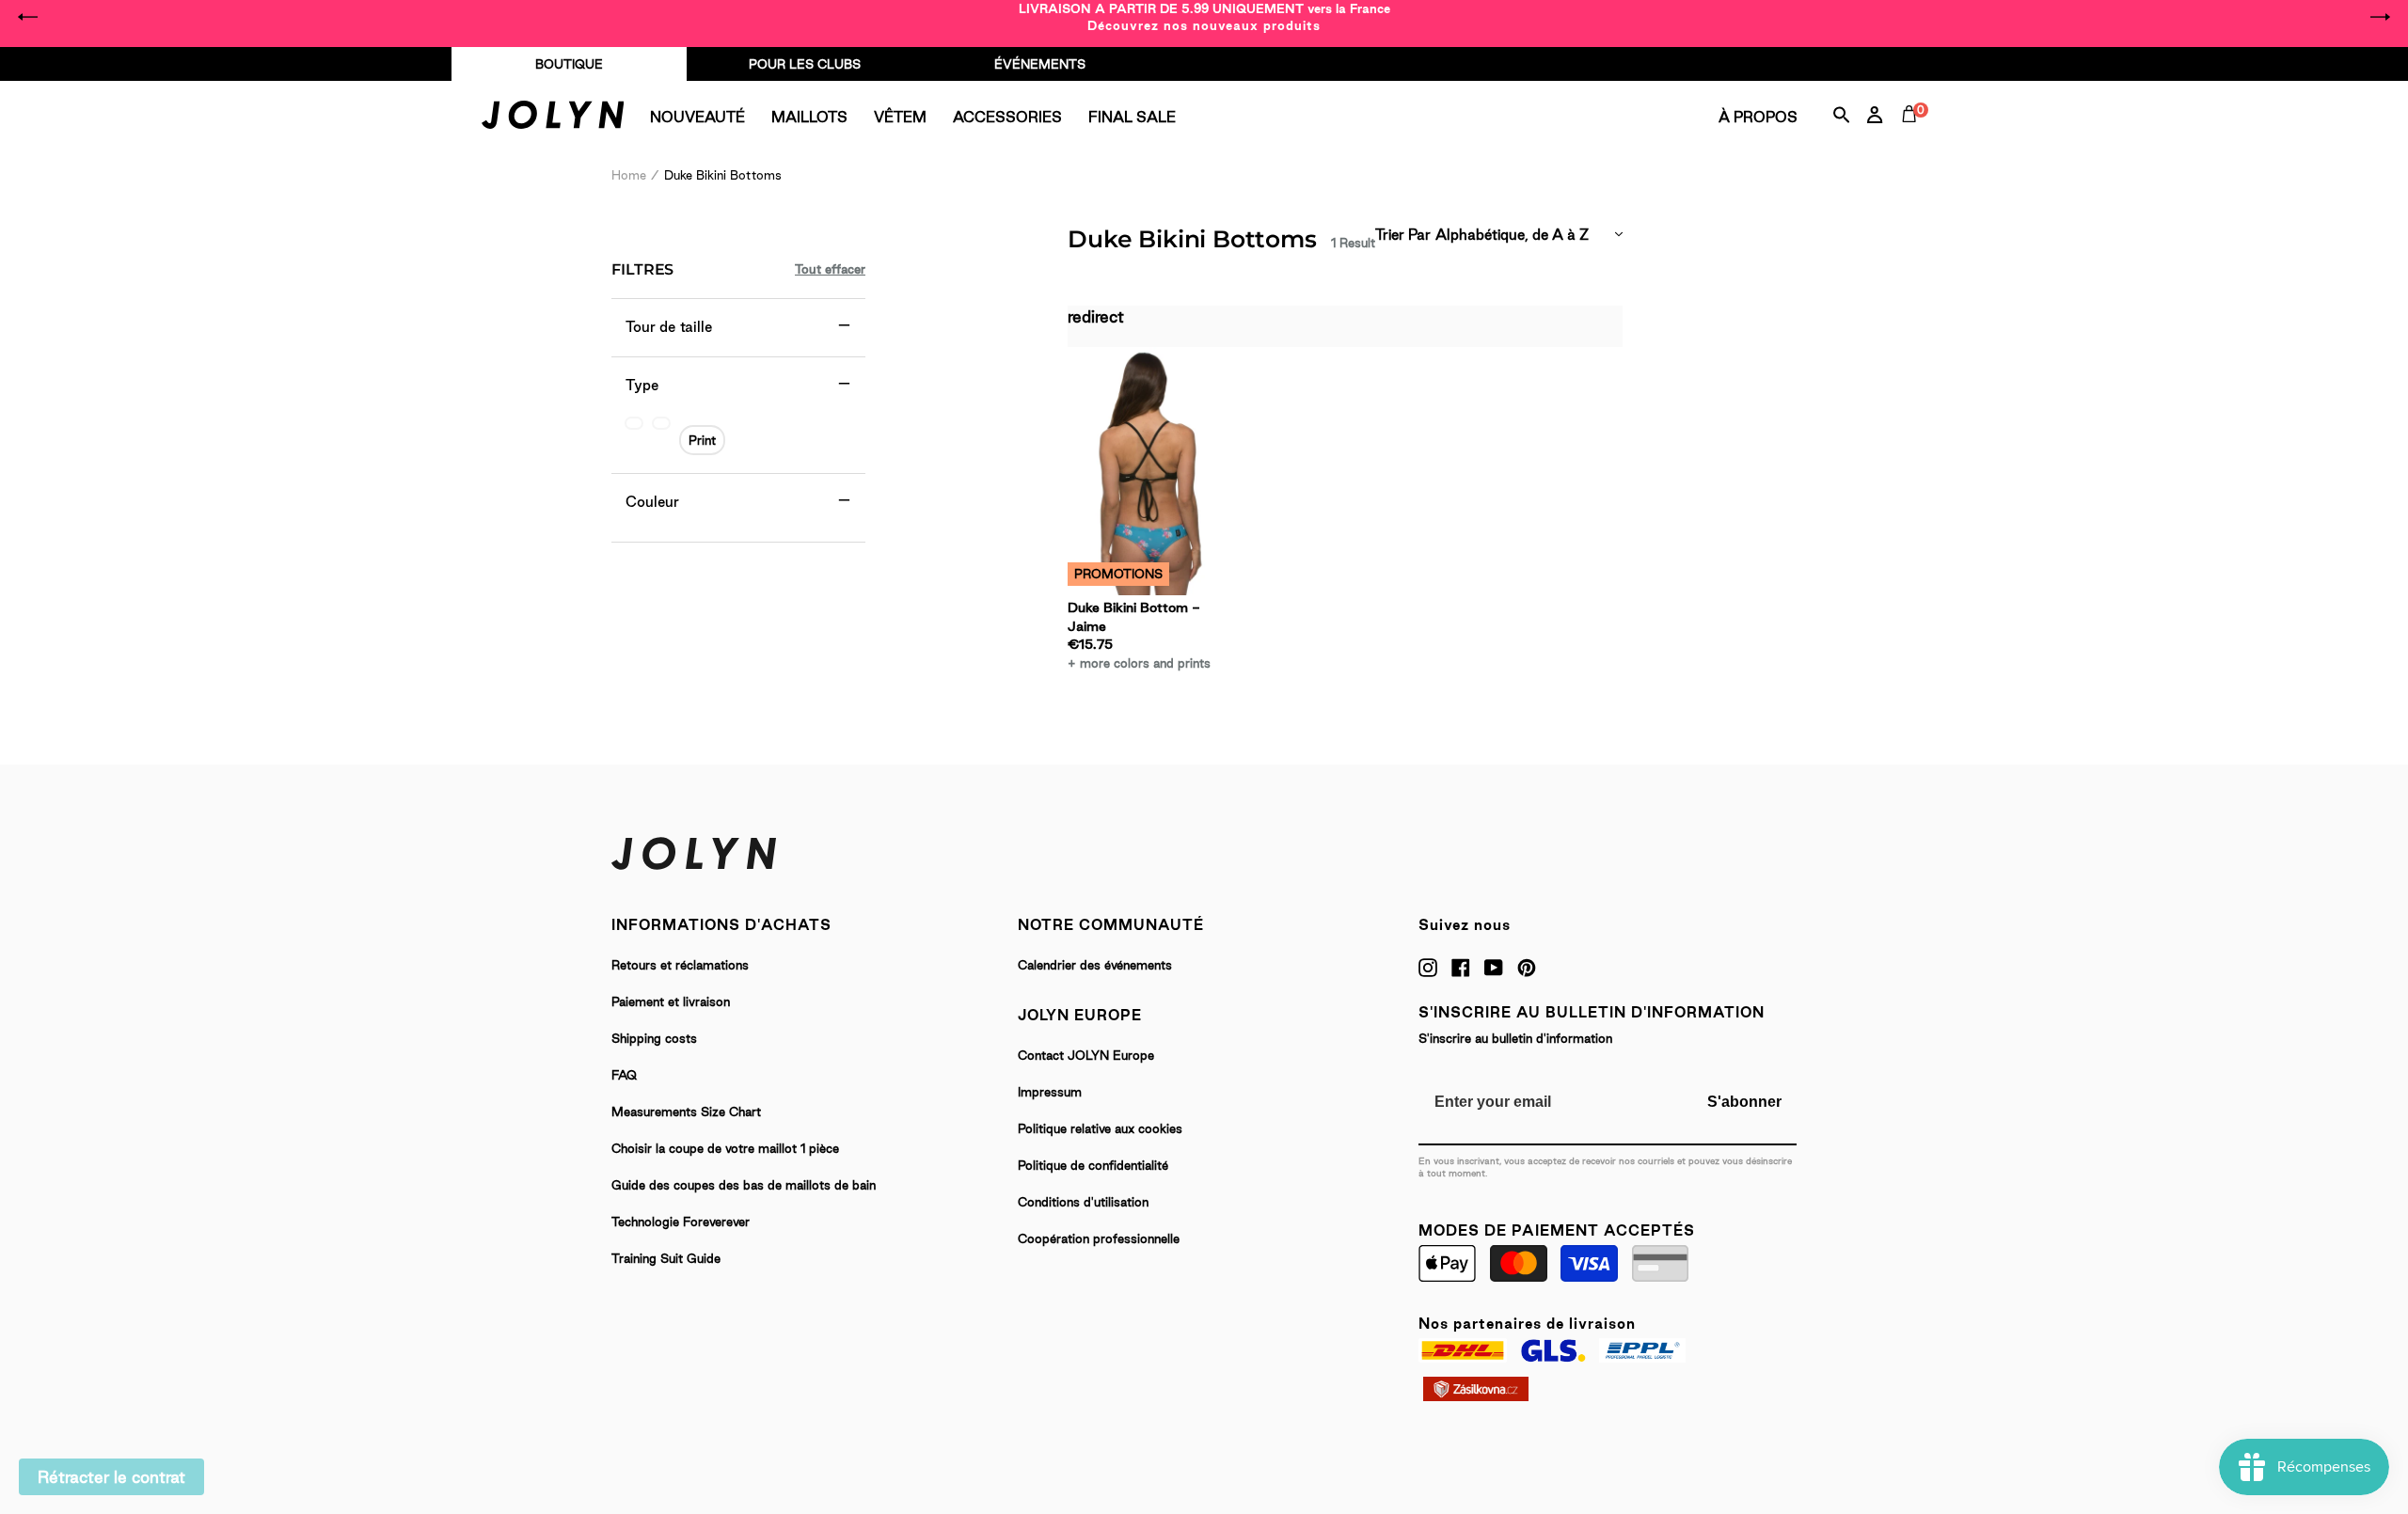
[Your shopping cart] (1913, 135)
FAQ (624, 1075)
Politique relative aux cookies (1100, 1128)
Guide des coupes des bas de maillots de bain (744, 1185)
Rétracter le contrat (111, 1477)
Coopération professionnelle (1099, 1238)
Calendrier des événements (1095, 965)
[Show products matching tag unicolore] (634, 423)
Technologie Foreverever (681, 1222)
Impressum (1050, 1092)
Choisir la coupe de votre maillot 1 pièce (725, 1148)
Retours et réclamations (680, 965)
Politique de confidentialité (1093, 1165)
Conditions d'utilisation (1083, 1202)
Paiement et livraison (671, 1001)
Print (702, 440)
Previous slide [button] (28, 17)
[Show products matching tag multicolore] (661, 423)
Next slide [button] (2380, 17)
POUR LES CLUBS (805, 64)
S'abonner (1744, 1102)
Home (629, 175)
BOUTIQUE (569, 64)
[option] (1204, 17)
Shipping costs (654, 1038)
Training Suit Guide (666, 1258)
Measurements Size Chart (686, 1112)
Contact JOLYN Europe (1086, 1055)
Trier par (1403, 235)
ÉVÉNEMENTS (1040, 64)
